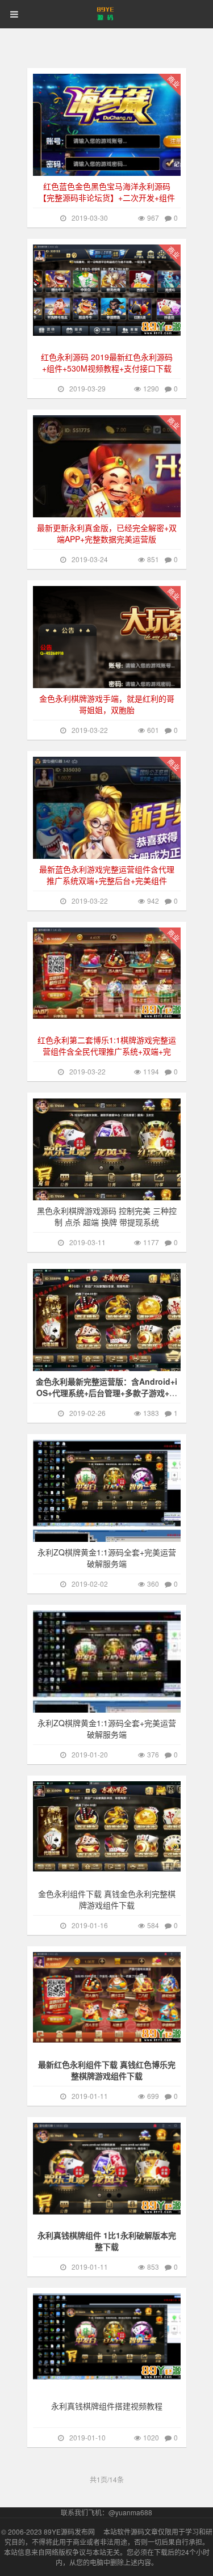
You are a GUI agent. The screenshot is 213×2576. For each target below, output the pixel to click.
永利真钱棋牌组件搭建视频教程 (107, 2406)
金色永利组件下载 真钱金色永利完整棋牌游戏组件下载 (107, 1899)
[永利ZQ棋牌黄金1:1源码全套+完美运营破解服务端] (112, 1519)
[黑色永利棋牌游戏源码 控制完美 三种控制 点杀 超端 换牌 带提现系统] (112, 1178)
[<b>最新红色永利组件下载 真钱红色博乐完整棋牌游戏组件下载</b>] (112, 1997)
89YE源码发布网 (69, 2531)
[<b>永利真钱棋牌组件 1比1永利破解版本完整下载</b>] (112, 2169)
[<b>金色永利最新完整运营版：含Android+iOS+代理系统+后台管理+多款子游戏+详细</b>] (112, 1348)
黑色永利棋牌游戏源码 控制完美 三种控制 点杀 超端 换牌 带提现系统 (107, 1216)
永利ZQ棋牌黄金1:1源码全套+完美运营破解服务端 (107, 1558)
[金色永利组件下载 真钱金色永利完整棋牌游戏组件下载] (112, 1826)
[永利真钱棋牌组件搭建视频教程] (112, 2337)
